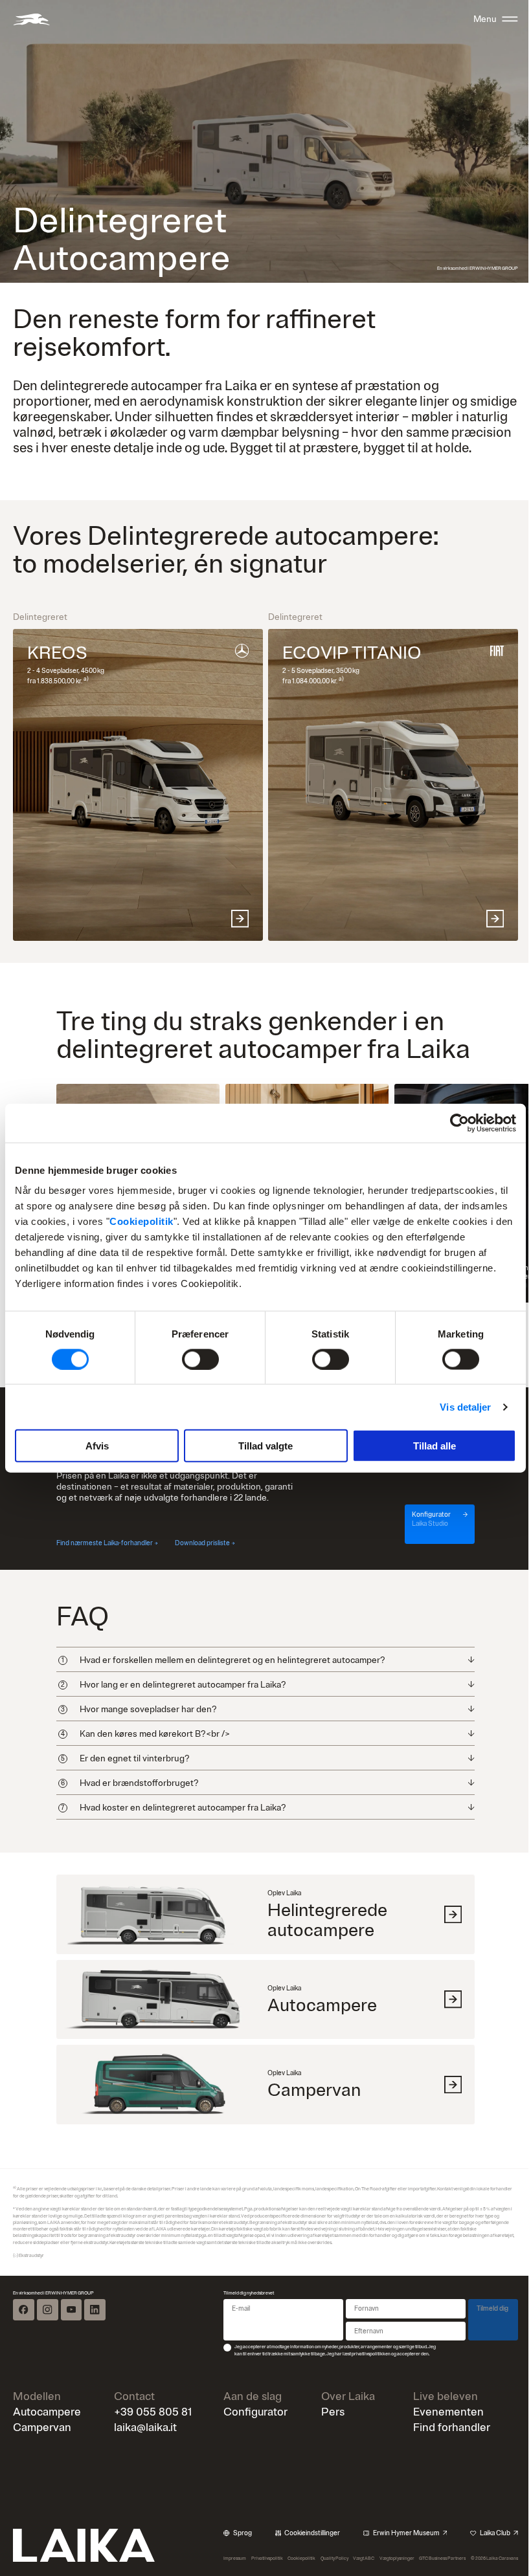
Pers (327, 2444)
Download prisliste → (205, 1543)
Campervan (42, 2459)
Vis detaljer (465, 1406)
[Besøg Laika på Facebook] (23, 2342)
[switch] (200, 1359)
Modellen (37, 2429)
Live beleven (438, 2429)
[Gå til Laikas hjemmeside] (31, 19)
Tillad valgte (265, 1446)
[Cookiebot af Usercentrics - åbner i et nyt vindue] (459, 1123)
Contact (132, 2429)
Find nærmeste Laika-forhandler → (107, 1543)
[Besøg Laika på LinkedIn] (95, 2342)
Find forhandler (444, 2459)
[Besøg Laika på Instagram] (47, 2342)
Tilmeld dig (483, 2341)
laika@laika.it (143, 2459)
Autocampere (47, 2444)
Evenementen (441, 2444)
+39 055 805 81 (151, 2444)
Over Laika (342, 2429)
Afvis (97, 1446)
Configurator (252, 2444)
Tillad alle (435, 1446)
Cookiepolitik (141, 1221)
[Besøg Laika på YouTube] (71, 2342)
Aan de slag (249, 2429)
